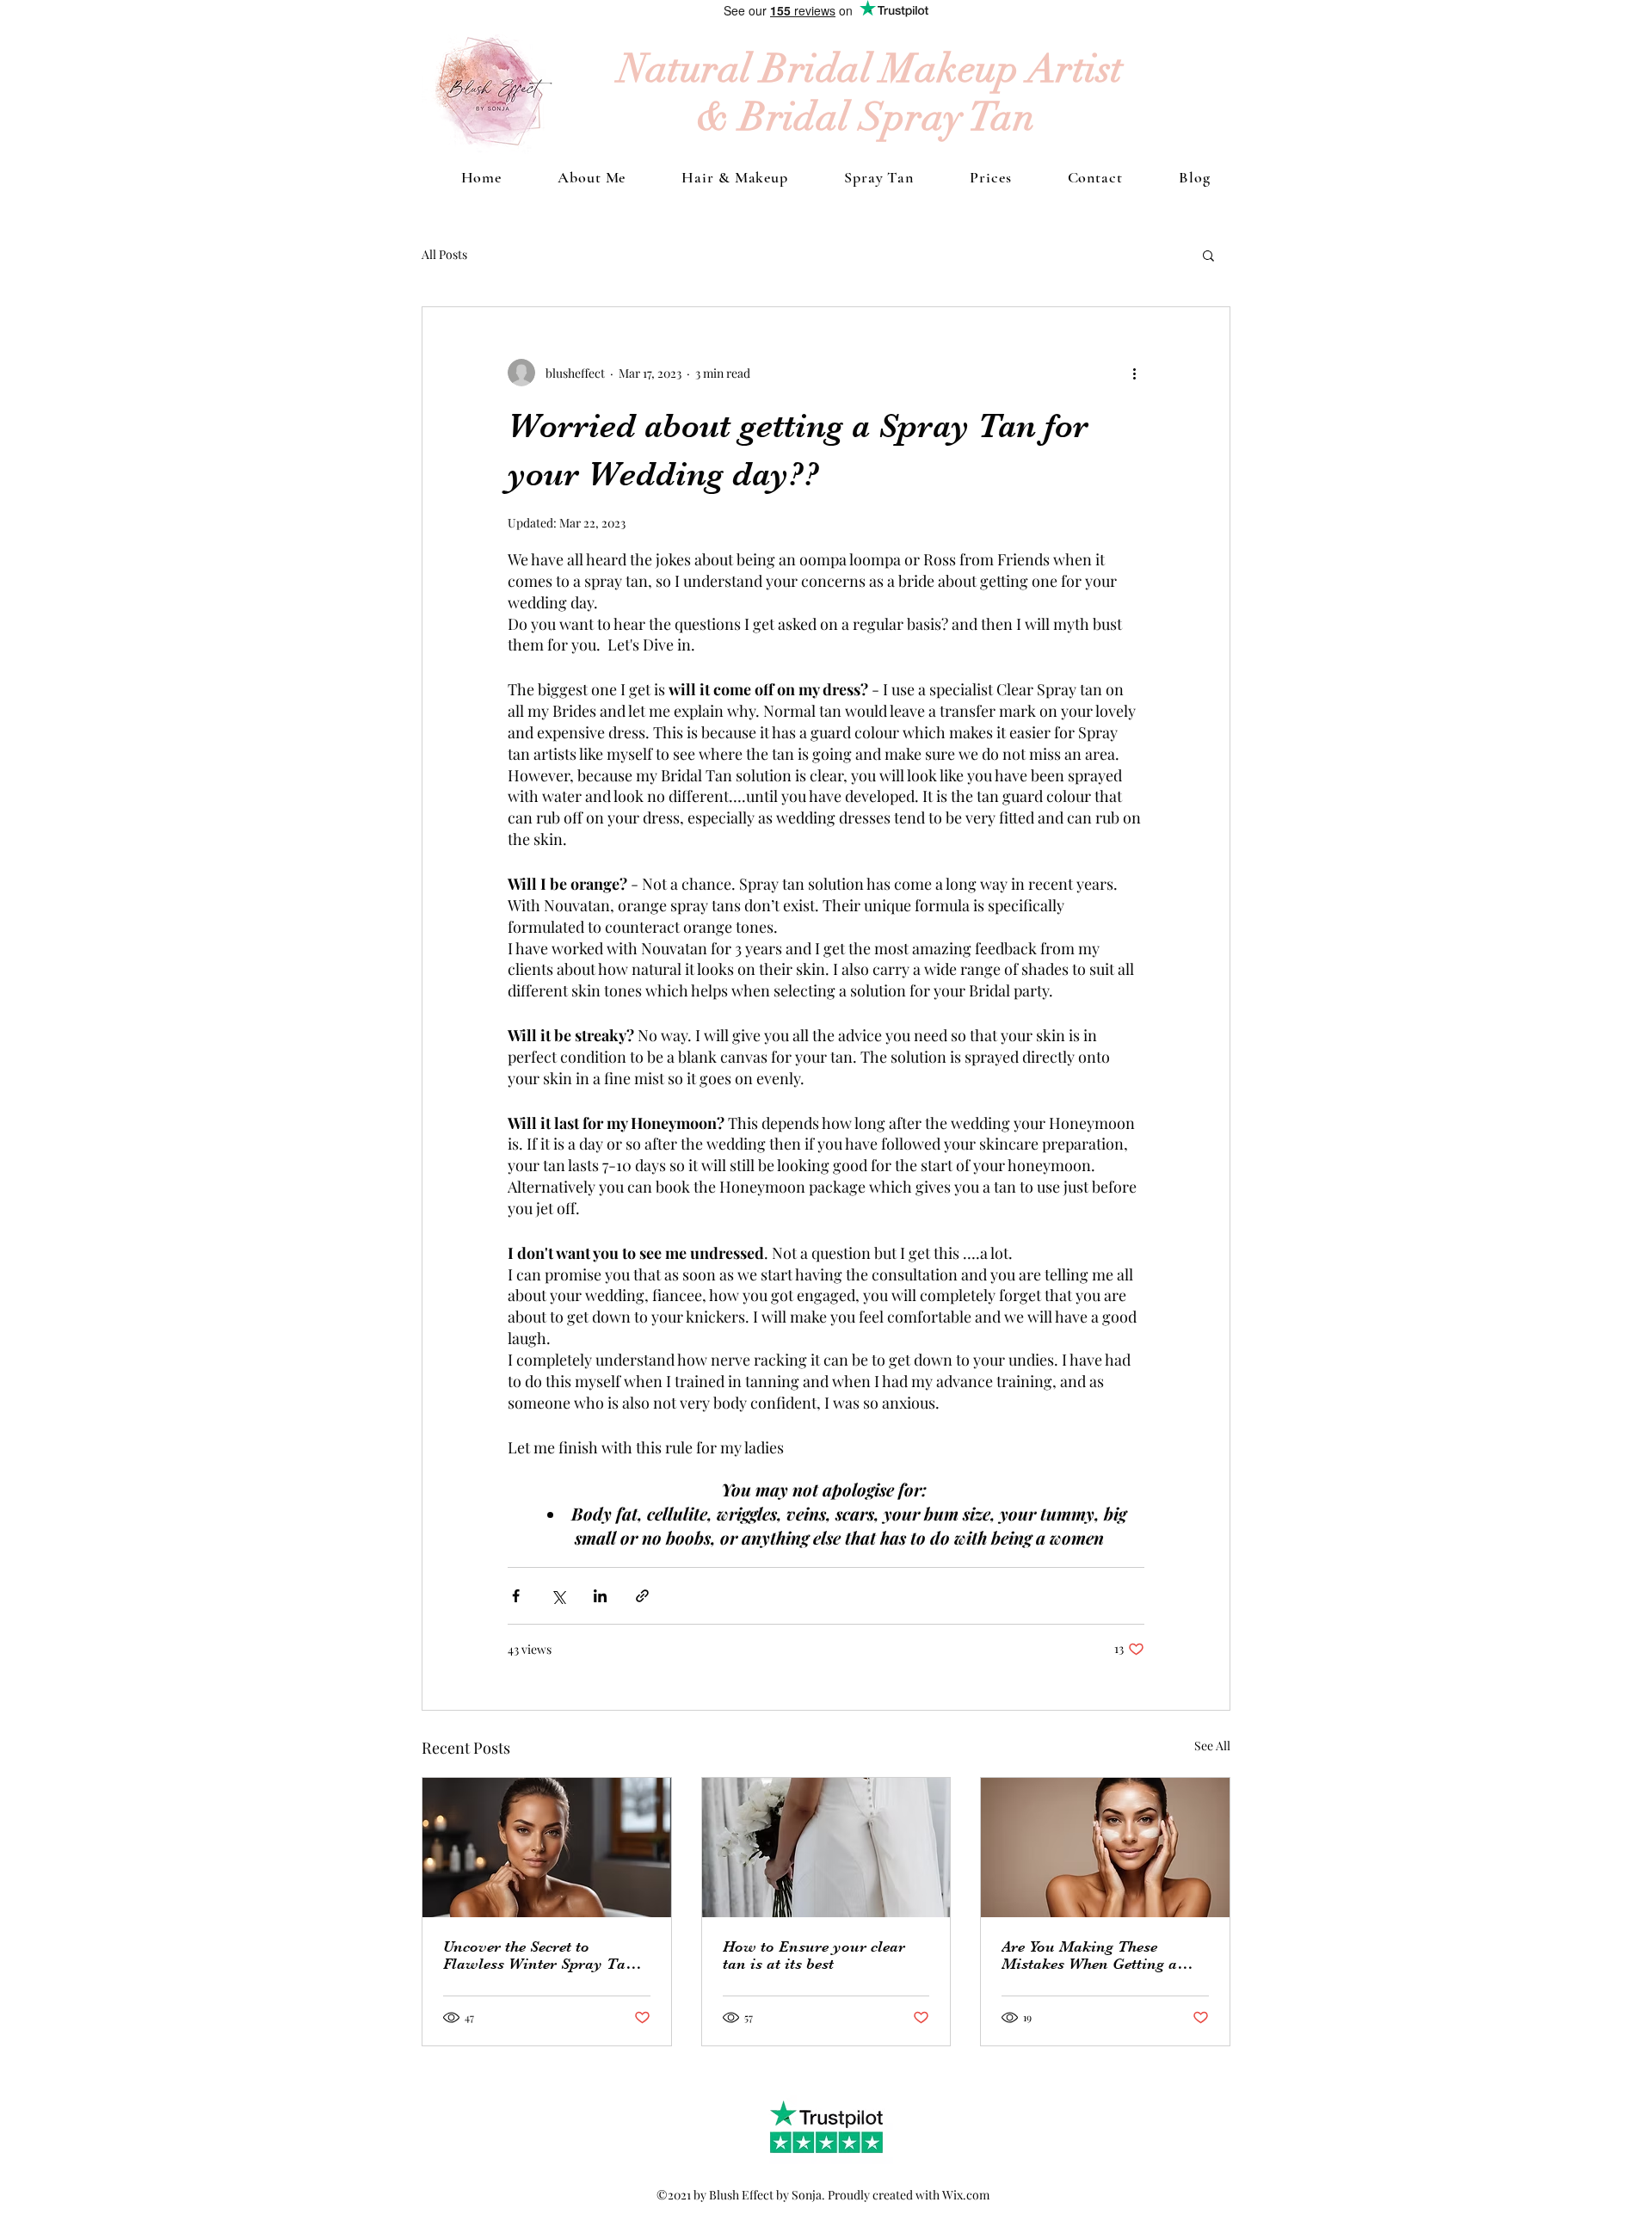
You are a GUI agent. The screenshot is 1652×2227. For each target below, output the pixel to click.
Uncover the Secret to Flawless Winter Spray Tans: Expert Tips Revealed (545, 1955)
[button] (1208, 255)
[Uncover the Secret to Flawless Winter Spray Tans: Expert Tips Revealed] (547, 1848)
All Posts (444, 254)
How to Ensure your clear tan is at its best (814, 1955)
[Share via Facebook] (516, 1596)
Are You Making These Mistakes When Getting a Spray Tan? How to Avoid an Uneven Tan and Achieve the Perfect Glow (1103, 1955)
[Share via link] (642, 1596)
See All (1212, 1746)
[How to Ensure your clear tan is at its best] (826, 1848)
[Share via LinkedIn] (600, 1596)
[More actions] (1134, 373)
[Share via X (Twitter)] (558, 1596)
